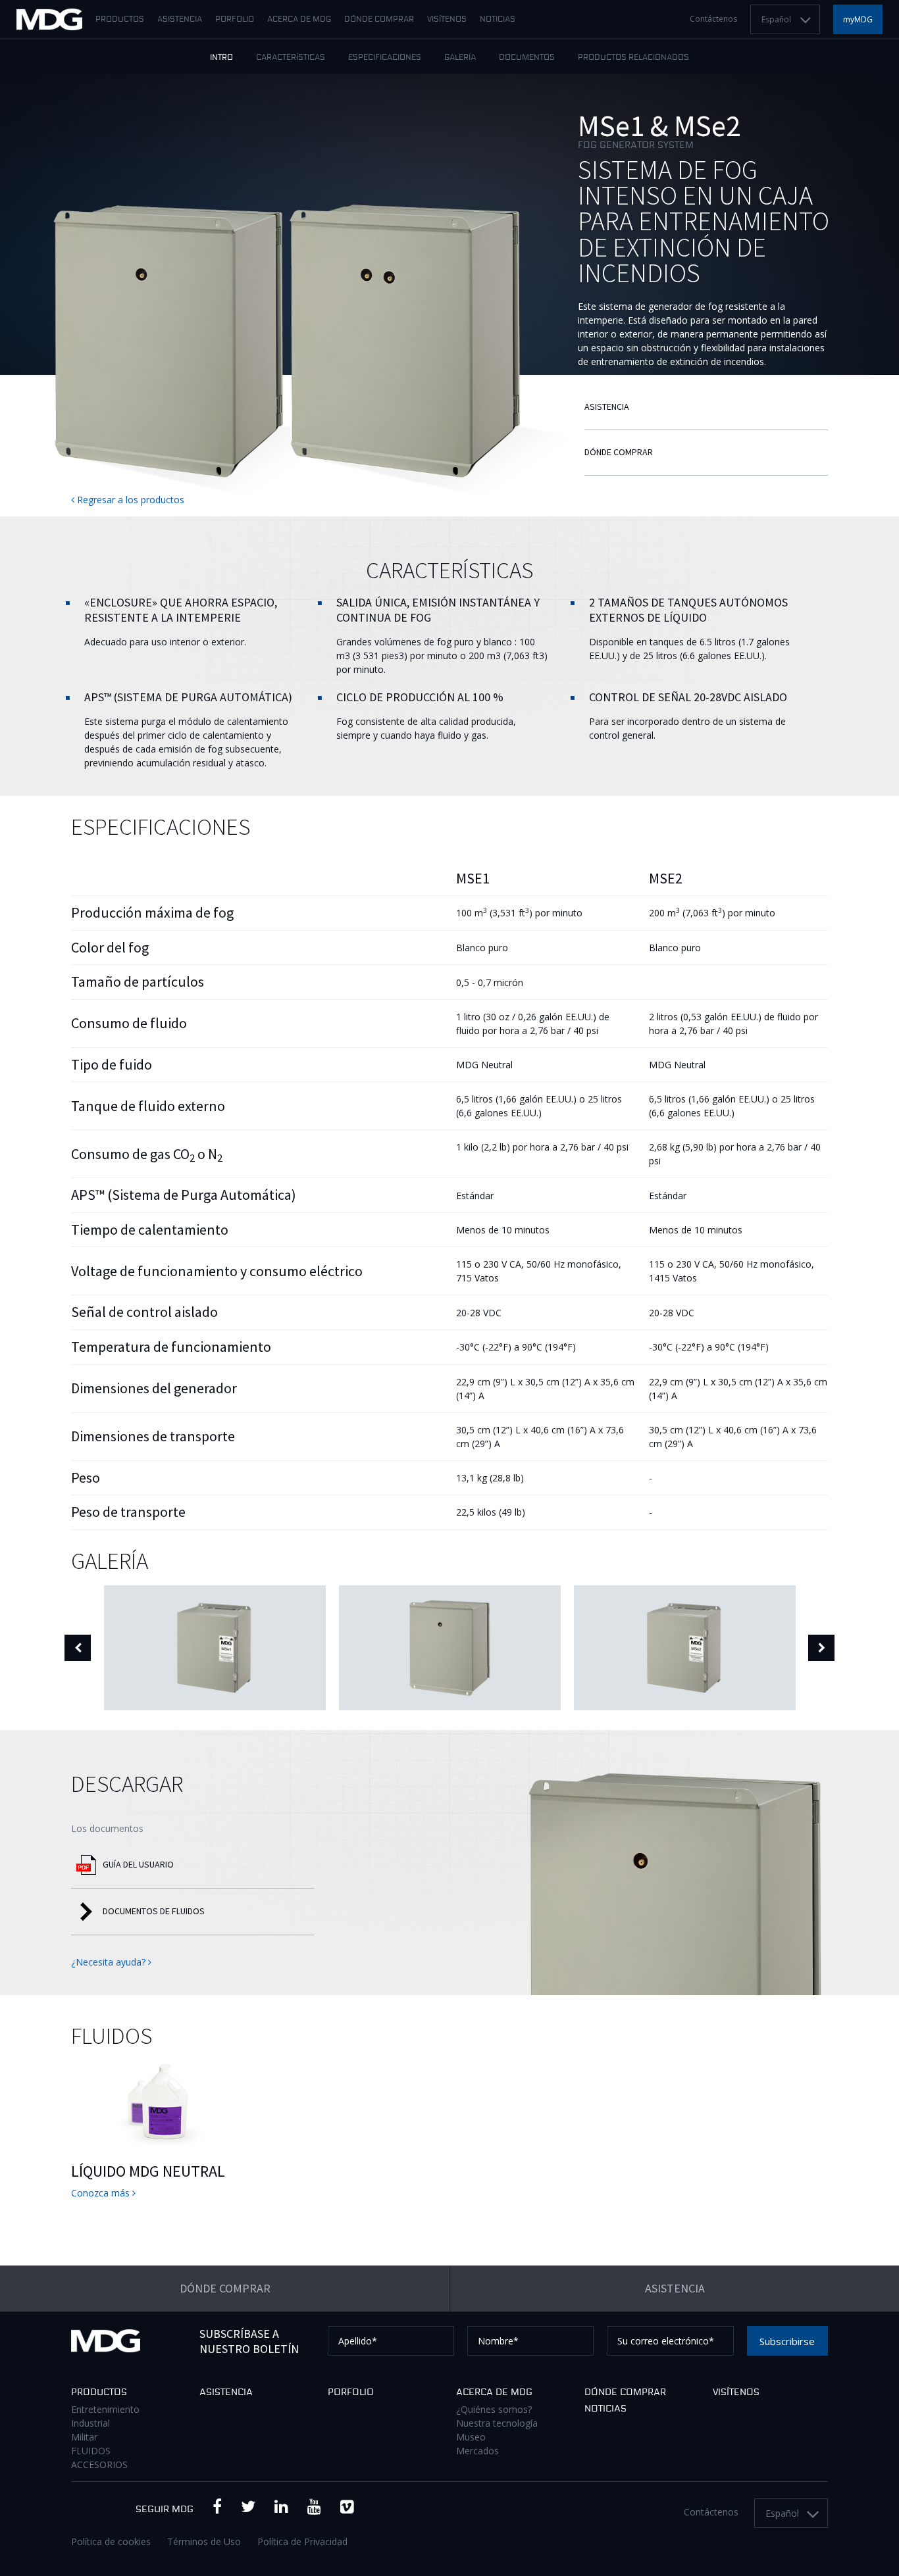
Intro (221, 58)
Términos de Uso (204, 2541)
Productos (120, 20)
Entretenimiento (105, 2409)
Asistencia (180, 20)
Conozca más (102, 2193)
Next (821, 1648)
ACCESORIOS (99, 2465)
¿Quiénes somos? (494, 2409)
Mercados (477, 2451)
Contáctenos (713, 19)
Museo (471, 2437)
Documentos (527, 58)
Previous (78, 1648)
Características (291, 58)
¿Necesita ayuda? (110, 1962)
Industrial (90, 2423)
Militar (84, 2437)
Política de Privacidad (302, 2541)
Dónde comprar (379, 20)
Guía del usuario (138, 1864)
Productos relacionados (633, 58)
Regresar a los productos (129, 500)
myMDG (858, 19)
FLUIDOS (91, 2451)
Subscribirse (787, 2341)
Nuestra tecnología (497, 2423)
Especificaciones (385, 58)
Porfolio (235, 20)
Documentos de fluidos (154, 1911)
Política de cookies (111, 2541)
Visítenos (447, 20)
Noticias (498, 20)
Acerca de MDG (299, 20)
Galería (460, 58)
